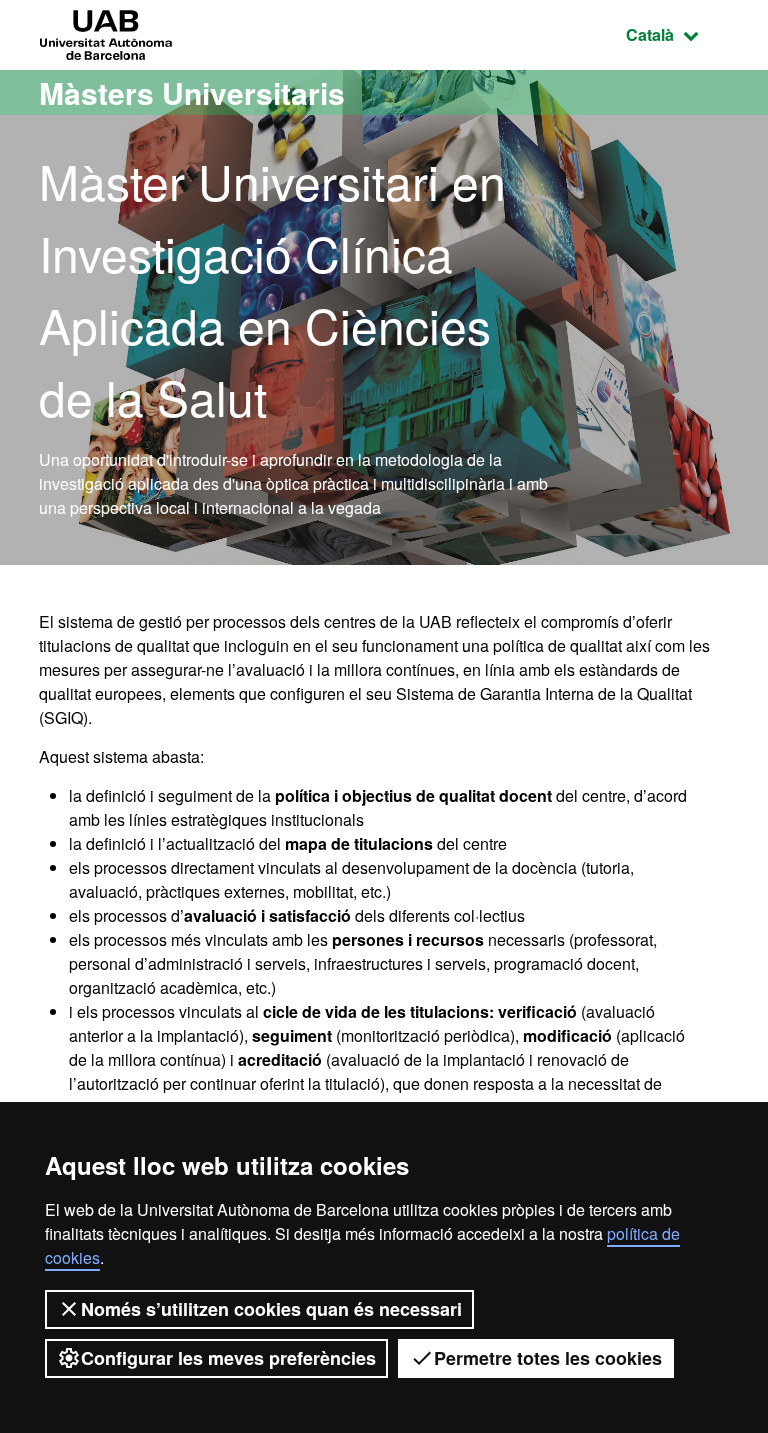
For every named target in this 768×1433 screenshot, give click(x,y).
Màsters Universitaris (192, 92)
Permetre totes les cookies (548, 1358)
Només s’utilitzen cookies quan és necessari (271, 1309)
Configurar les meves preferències (228, 1358)
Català (677, 34)
